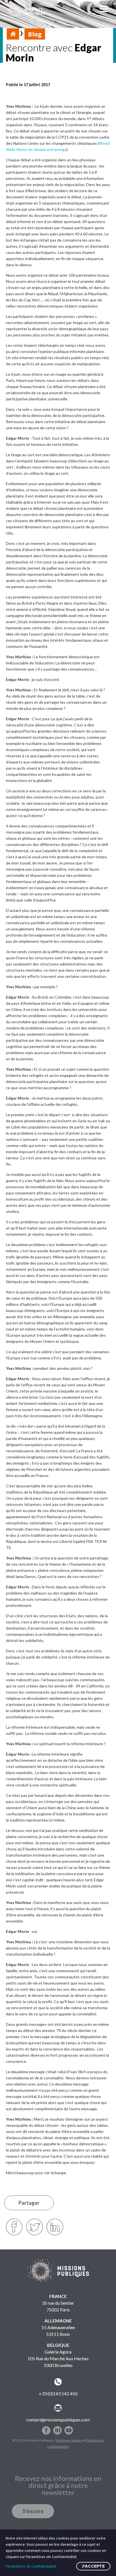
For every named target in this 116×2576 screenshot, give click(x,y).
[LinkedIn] (55, 2227)
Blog (35, 34)
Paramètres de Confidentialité (31, 2566)
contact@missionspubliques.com (58, 2420)
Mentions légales (69, 2440)
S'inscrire (33, 2511)
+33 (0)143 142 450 (58, 2393)
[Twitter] (34, 2227)
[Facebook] (14, 2227)
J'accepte (93, 2566)
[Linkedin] (57, 2428)
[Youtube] (69, 2428)
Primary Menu (105, 11)
